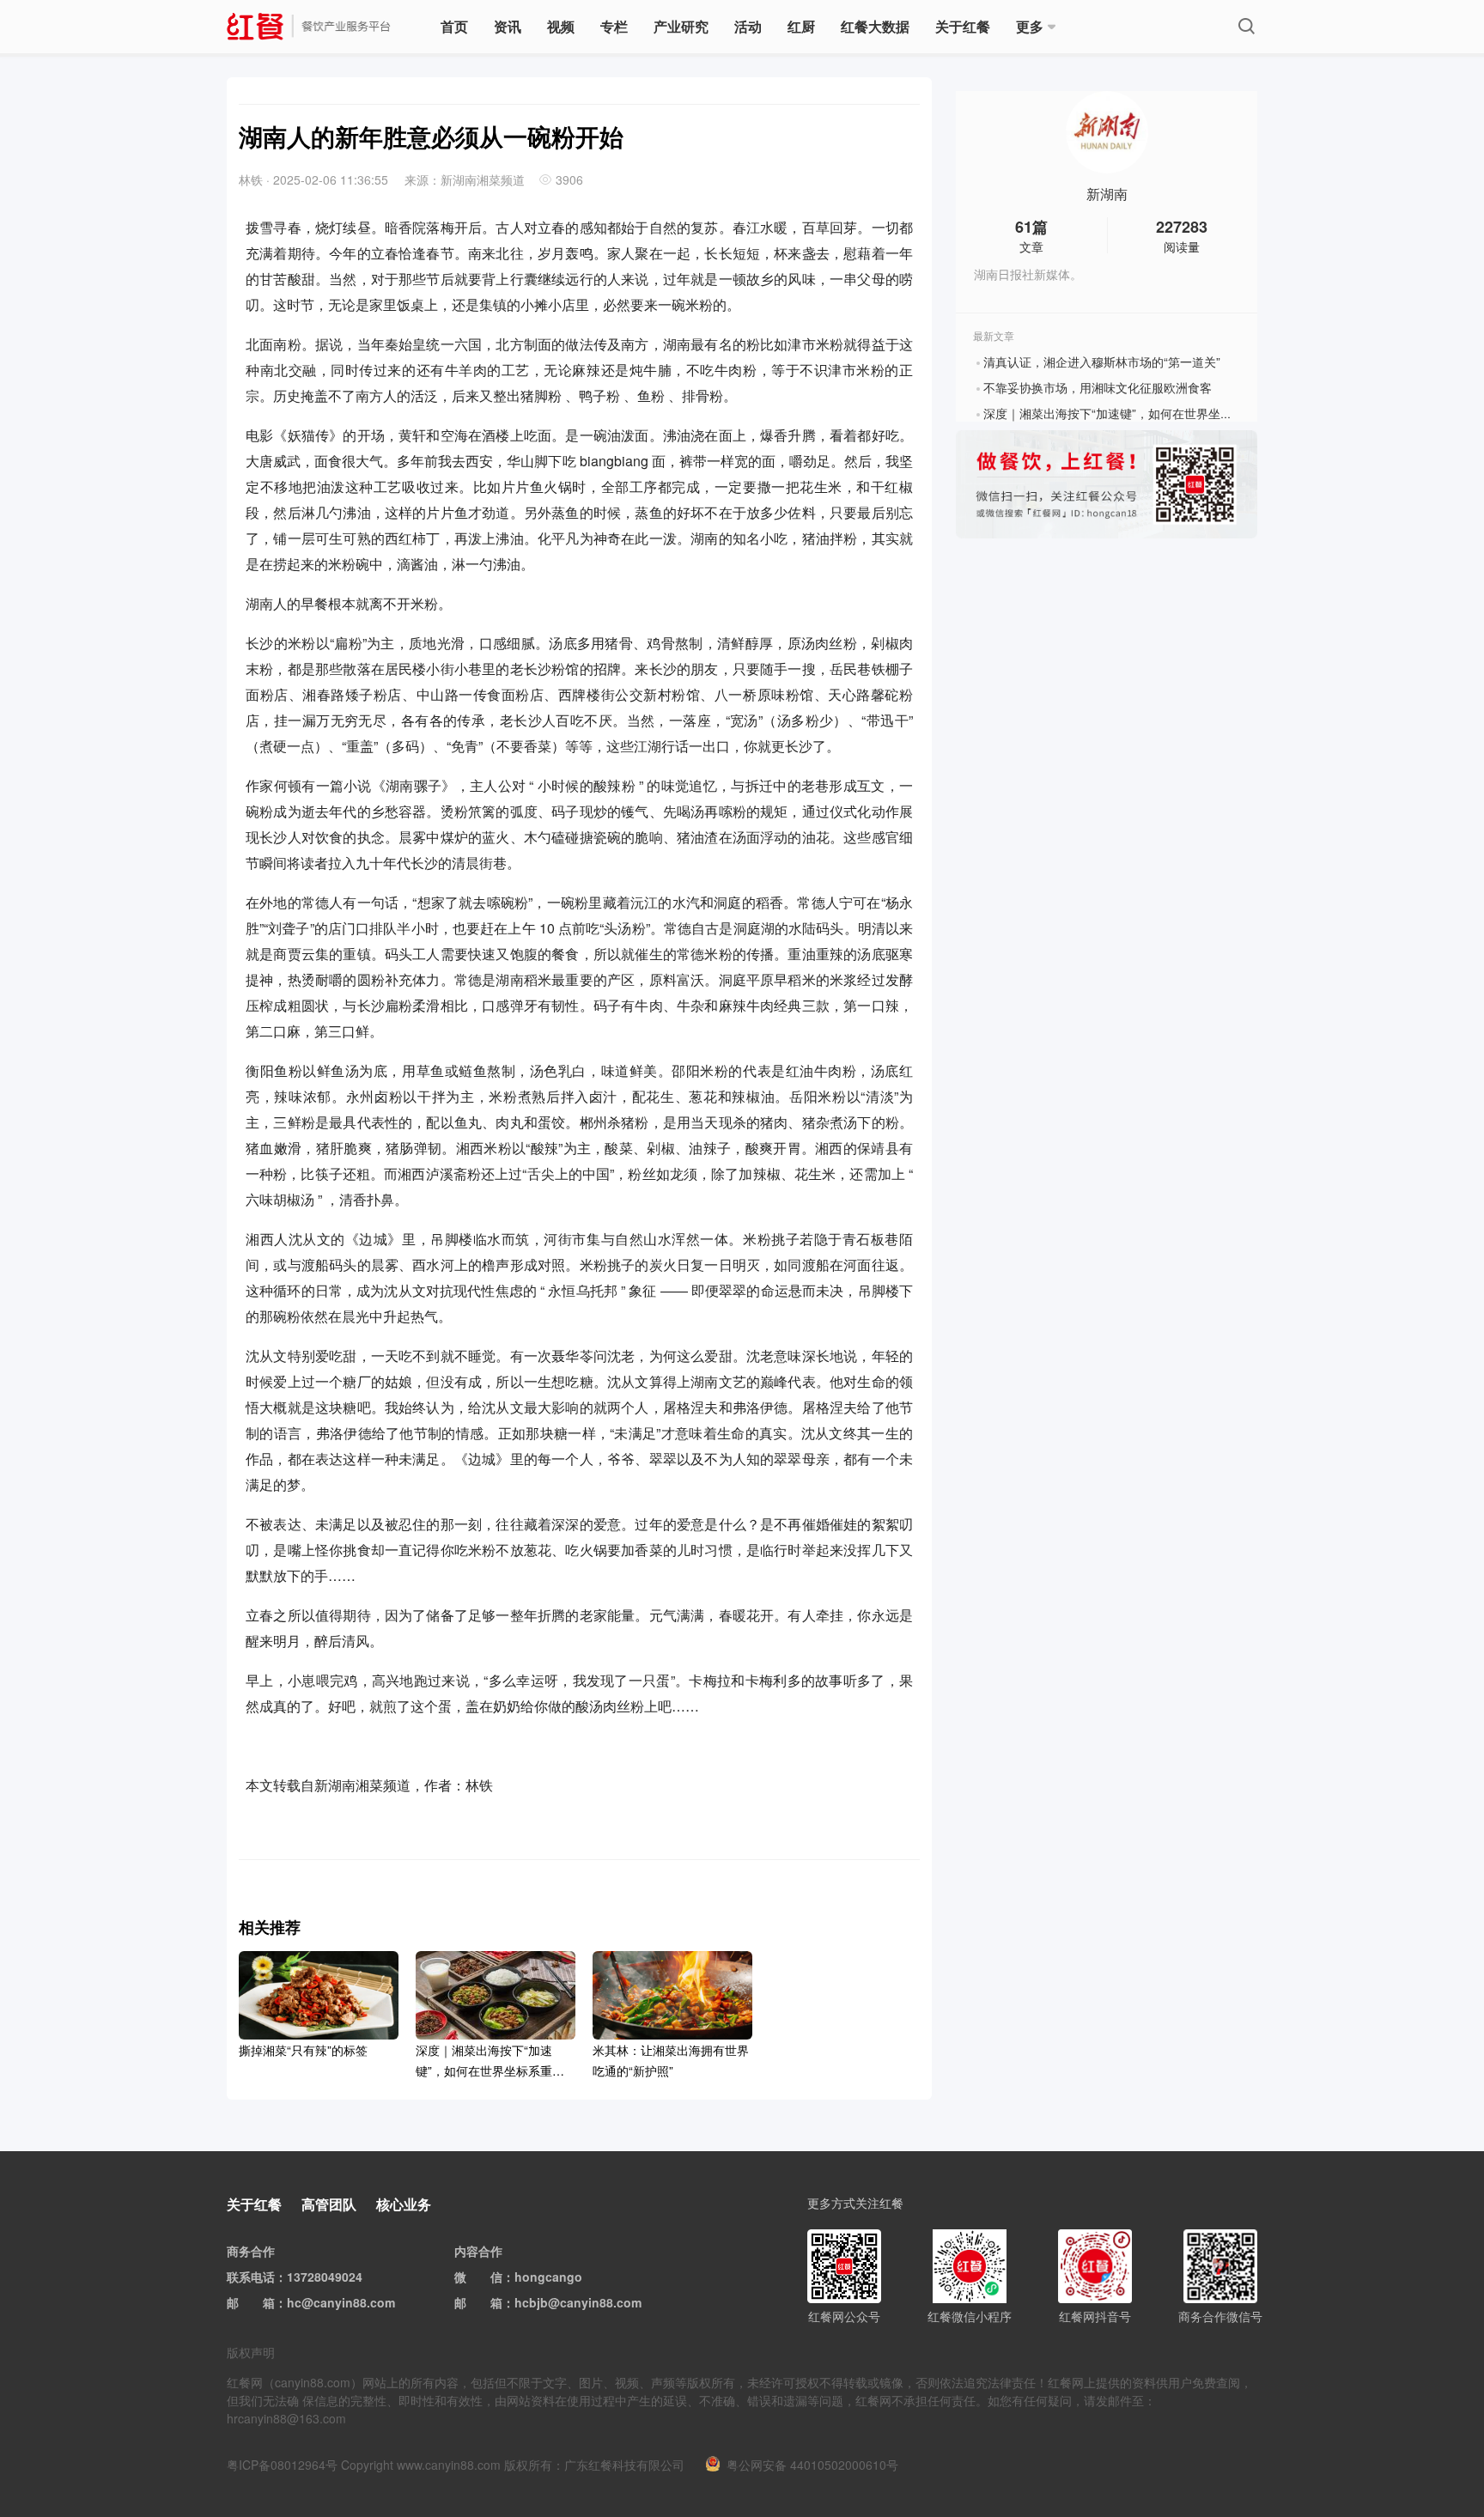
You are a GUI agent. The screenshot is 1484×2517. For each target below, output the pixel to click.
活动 (748, 26)
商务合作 (251, 2251)
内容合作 (478, 2251)
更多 (1030, 26)
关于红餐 (963, 26)
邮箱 (263, 2302)
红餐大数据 (875, 26)
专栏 (614, 26)
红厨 (801, 26)
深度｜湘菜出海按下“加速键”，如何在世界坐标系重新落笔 (1138, 413)
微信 (490, 2277)
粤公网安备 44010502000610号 (812, 2465)
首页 (454, 26)
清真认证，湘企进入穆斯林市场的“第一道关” (1102, 362)
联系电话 (251, 2277)
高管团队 (329, 2204)
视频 (561, 26)
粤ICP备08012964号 (282, 2465)
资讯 (508, 26)
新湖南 (1107, 194)
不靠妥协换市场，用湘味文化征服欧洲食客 (1098, 387)
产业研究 (681, 26)
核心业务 (404, 2204)
